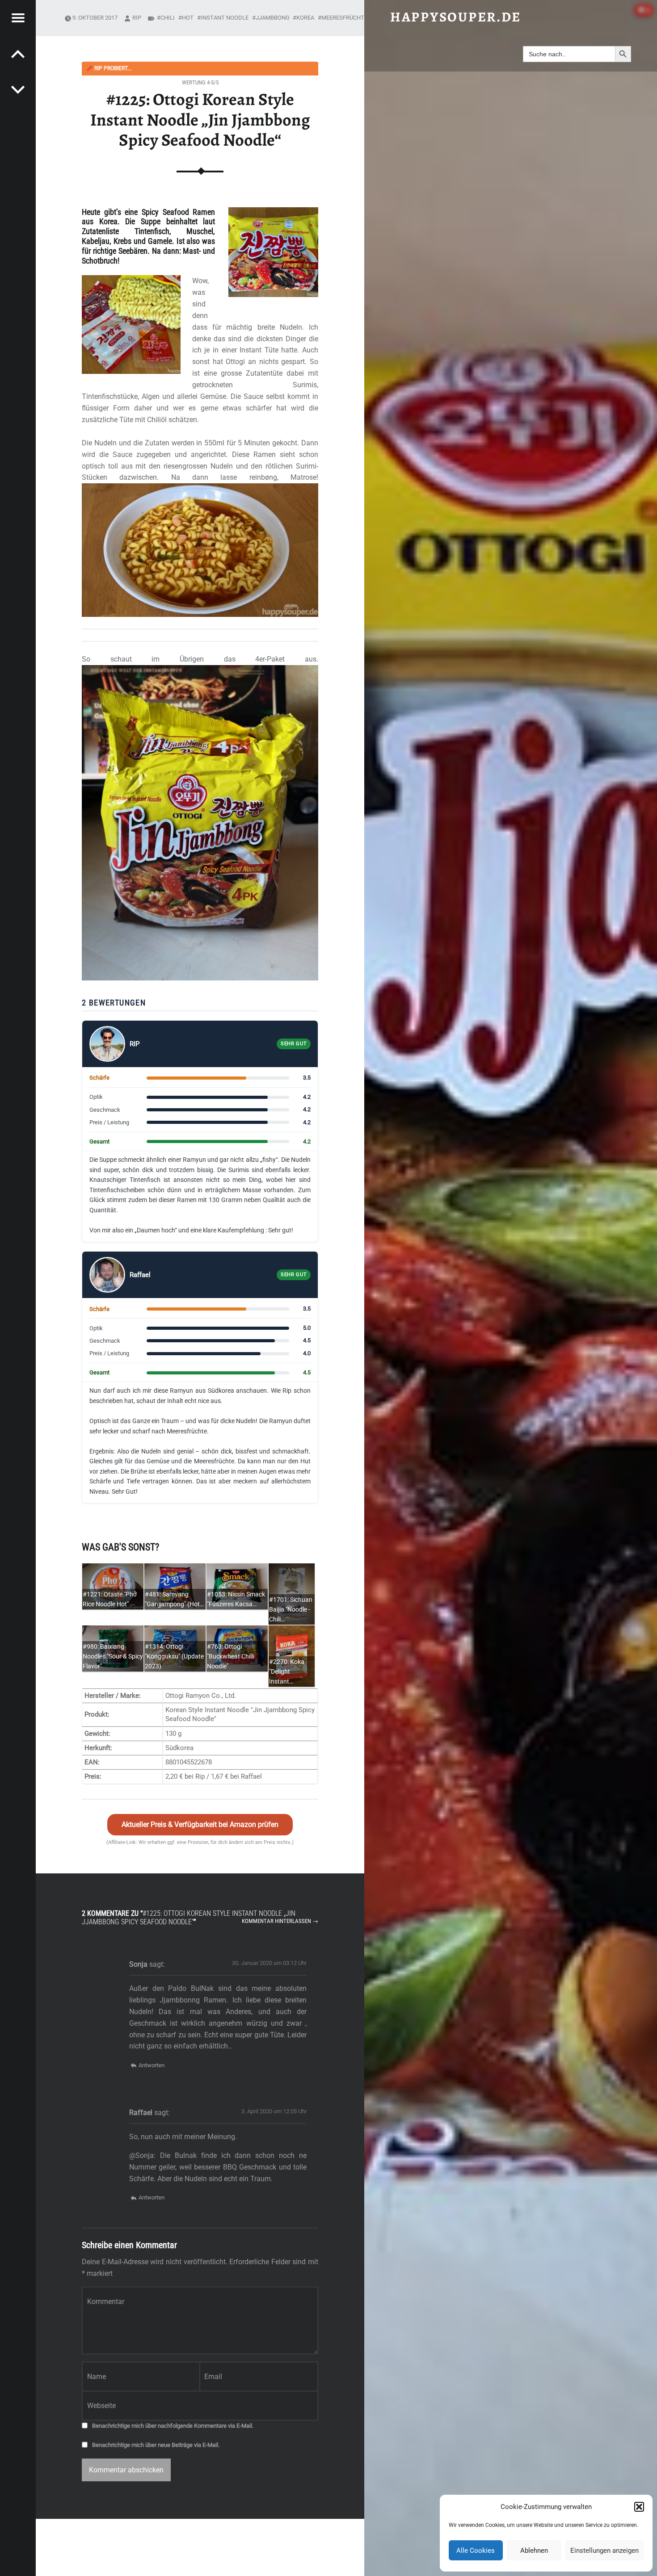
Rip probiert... (109, 68)
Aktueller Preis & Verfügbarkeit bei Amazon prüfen (200, 1824)
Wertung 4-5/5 (200, 82)
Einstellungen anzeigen (604, 2551)
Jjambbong (273, 18)
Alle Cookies (476, 2551)
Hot (188, 18)
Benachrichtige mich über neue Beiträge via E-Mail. (156, 2445)
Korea (305, 18)
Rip (137, 18)
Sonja (138, 1964)
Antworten (152, 2065)
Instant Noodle (225, 18)
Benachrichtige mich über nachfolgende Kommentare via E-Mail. (173, 2426)
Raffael (141, 2113)
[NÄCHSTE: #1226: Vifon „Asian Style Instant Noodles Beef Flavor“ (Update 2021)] (18, 54)
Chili (168, 18)
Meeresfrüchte (344, 18)
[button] (639, 2507)
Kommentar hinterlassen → (280, 1921)
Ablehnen (534, 2551)
